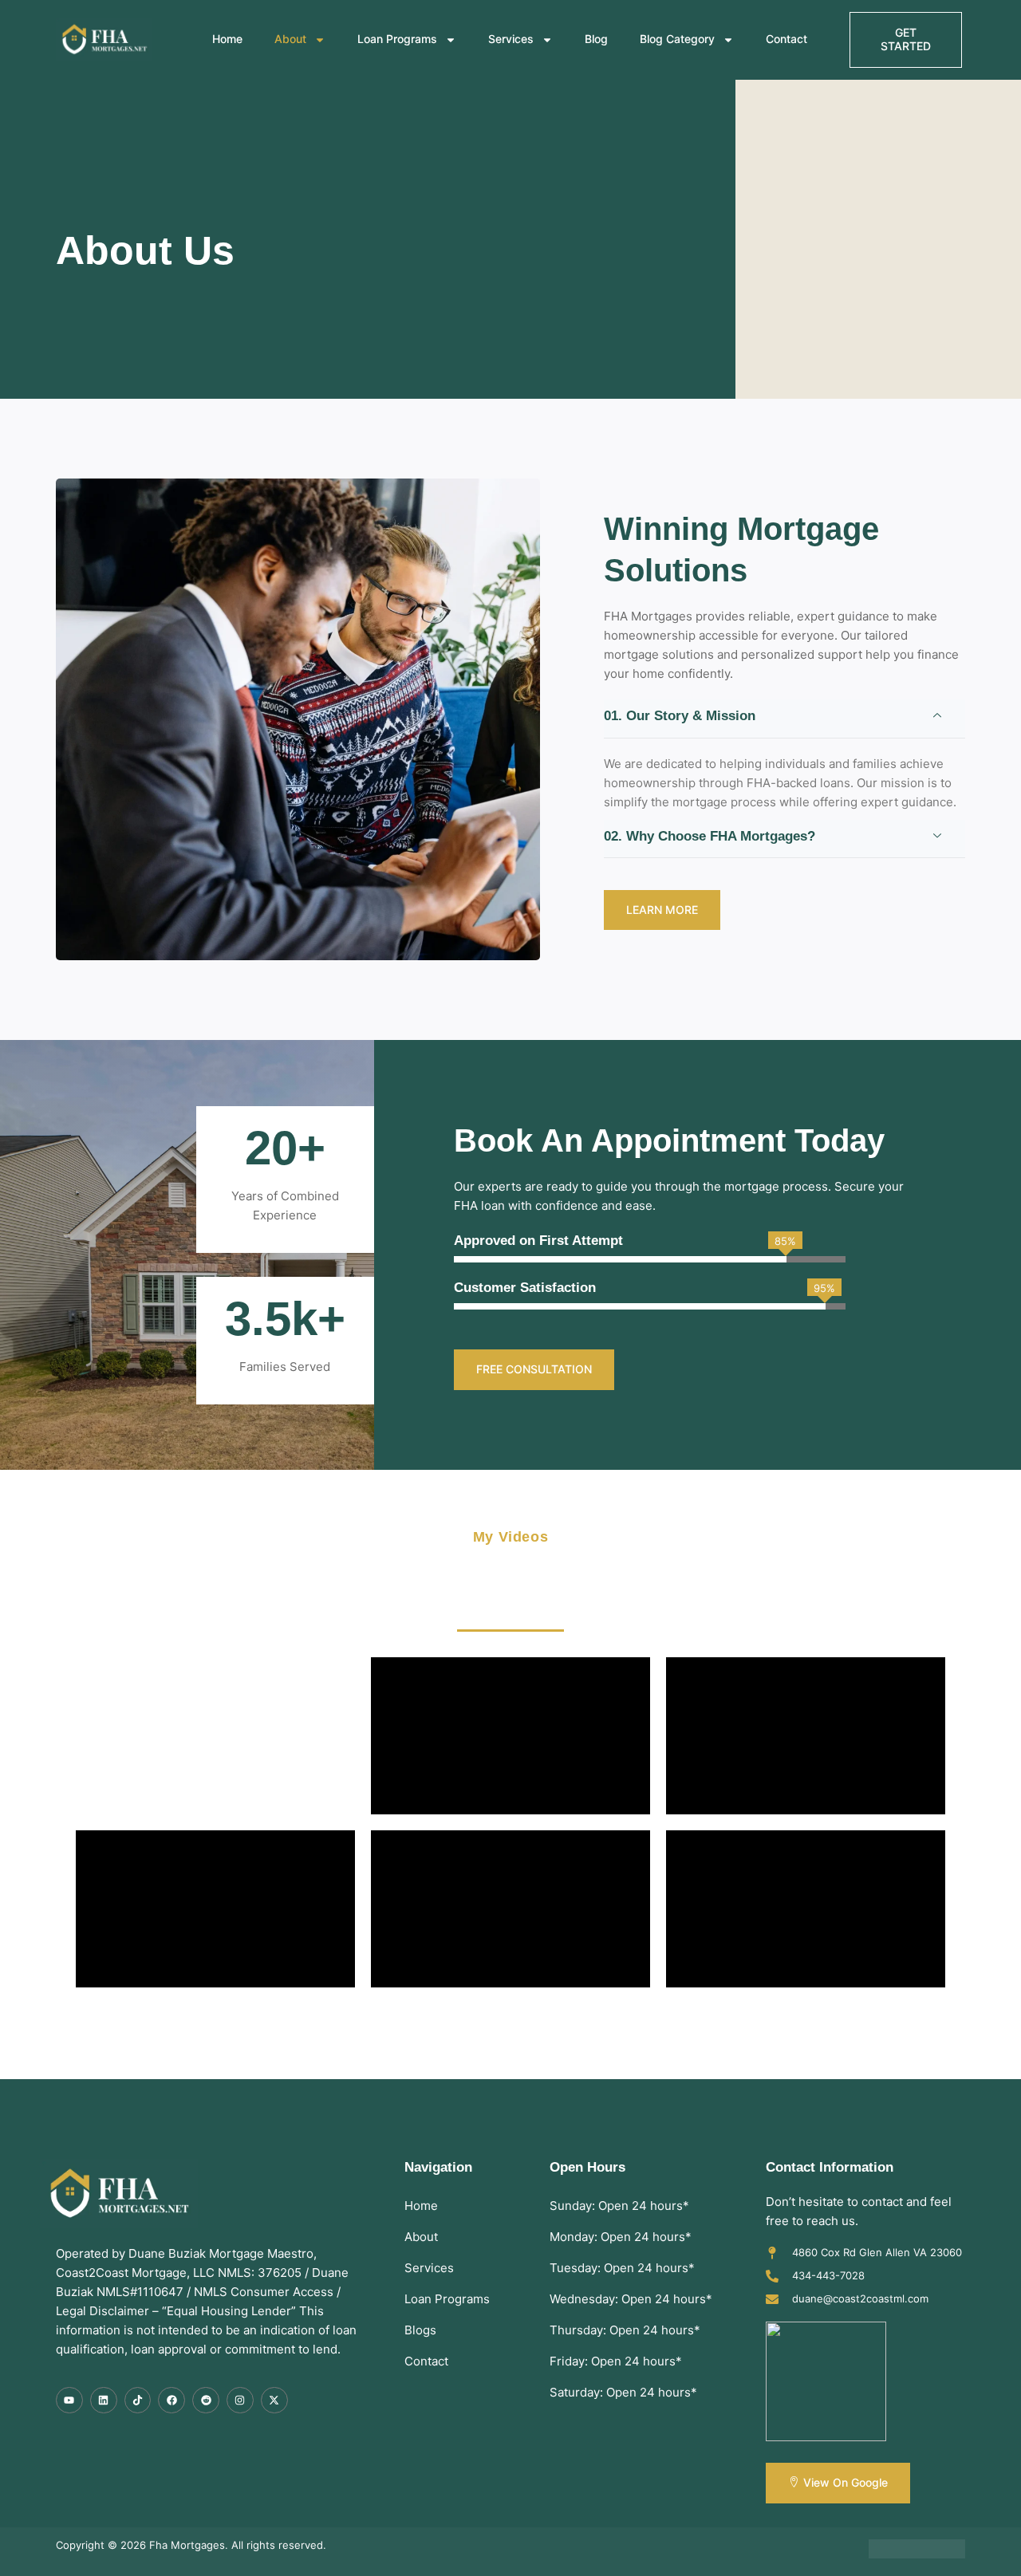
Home (227, 39)
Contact (786, 39)
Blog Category (677, 39)
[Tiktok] (138, 2401)
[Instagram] (240, 2401)
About (290, 39)
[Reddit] (206, 2401)
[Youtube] (69, 2401)
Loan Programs (397, 39)
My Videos (510, 1537)
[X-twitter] (274, 2401)
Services (511, 39)
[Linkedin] (104, 2401)
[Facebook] (171, 2401)
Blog (596, 39)
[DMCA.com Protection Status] (917, 2554)
